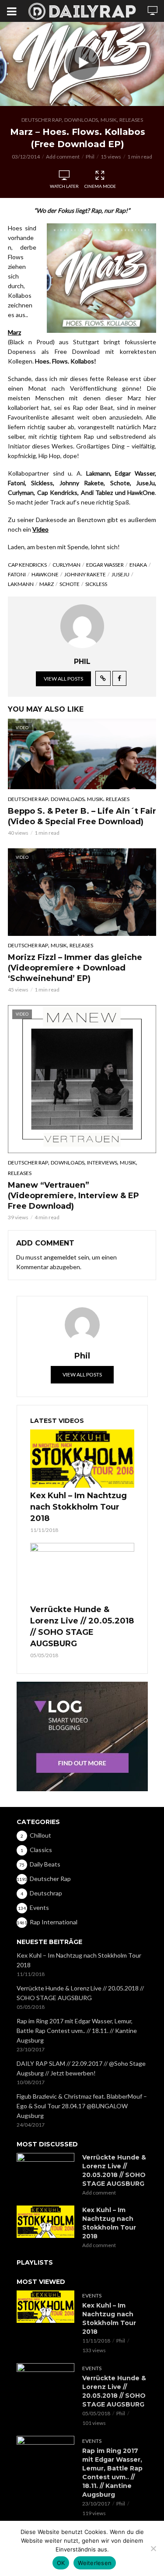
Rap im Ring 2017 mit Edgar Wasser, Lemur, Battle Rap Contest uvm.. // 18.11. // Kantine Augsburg (77, 2031)
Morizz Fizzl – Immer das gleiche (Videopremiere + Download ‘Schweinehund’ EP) (75, 968)
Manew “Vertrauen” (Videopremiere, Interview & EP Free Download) (73, 1196)
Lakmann (21, 584)
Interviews (102, 1163)
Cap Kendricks (27, 565)
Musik (109, 120)
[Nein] (153, 2548)
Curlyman (66, 565)
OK (61, 2563)
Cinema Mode (100, 186)
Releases (131, 120)
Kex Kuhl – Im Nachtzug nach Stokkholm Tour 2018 (79, 1507)
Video (40, 529)
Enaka (138, 565)
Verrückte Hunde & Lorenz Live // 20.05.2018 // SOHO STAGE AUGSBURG (82, 1627)
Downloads (81, 120)
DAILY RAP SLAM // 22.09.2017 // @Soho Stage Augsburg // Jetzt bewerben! (81, 2068)
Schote (70, 584)
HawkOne (45, 574)
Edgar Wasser (105, 565)
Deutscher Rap (42, 120)
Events (92, 2295)
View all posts (63, 679)
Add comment (63, 157)
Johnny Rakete (85, 574)
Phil (90, 157)
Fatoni (17, 574)
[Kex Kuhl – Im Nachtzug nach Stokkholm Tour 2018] (82, 1459)
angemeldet (60, 1257)
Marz (47, 584)
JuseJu (120, 574)
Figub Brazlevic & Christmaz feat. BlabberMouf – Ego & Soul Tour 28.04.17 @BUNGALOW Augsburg (82, 2106)
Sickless (96, 584)
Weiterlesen (95, 2563)
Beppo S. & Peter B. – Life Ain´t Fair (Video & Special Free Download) (82, 816)
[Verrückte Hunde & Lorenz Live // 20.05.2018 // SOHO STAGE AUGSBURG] (82, 1572)
